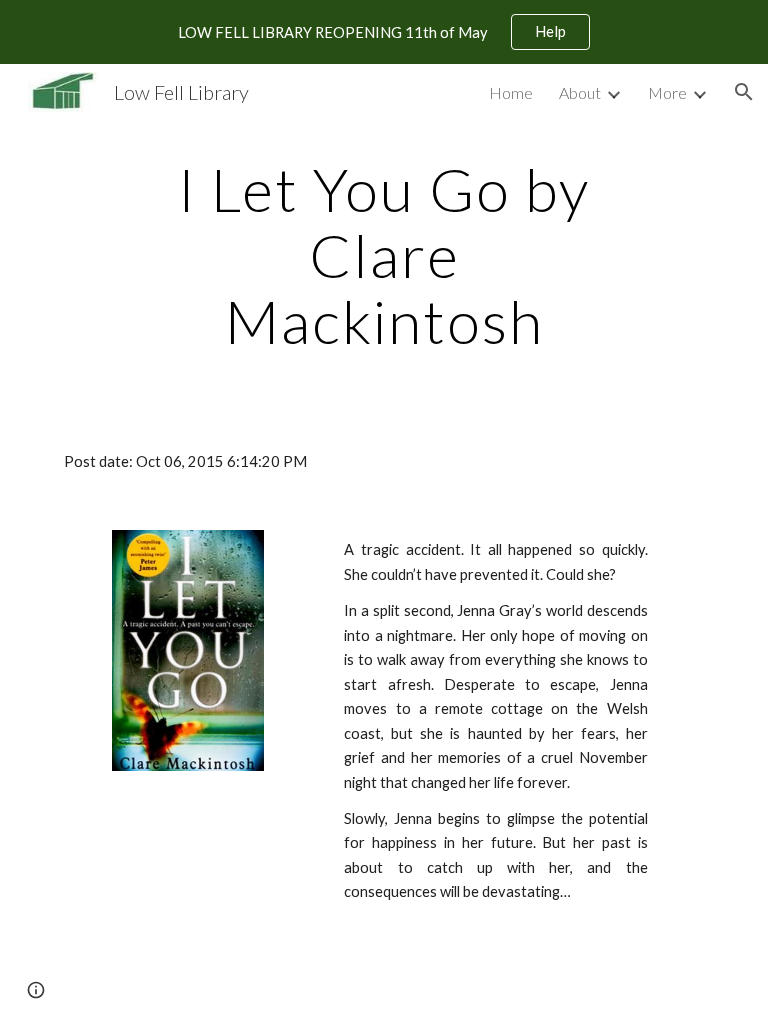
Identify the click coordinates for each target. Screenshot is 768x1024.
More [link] (667, 92)
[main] (383, 255)
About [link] (580, 92)
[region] (384, 32)
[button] (744, 92)
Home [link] (511, 92)
